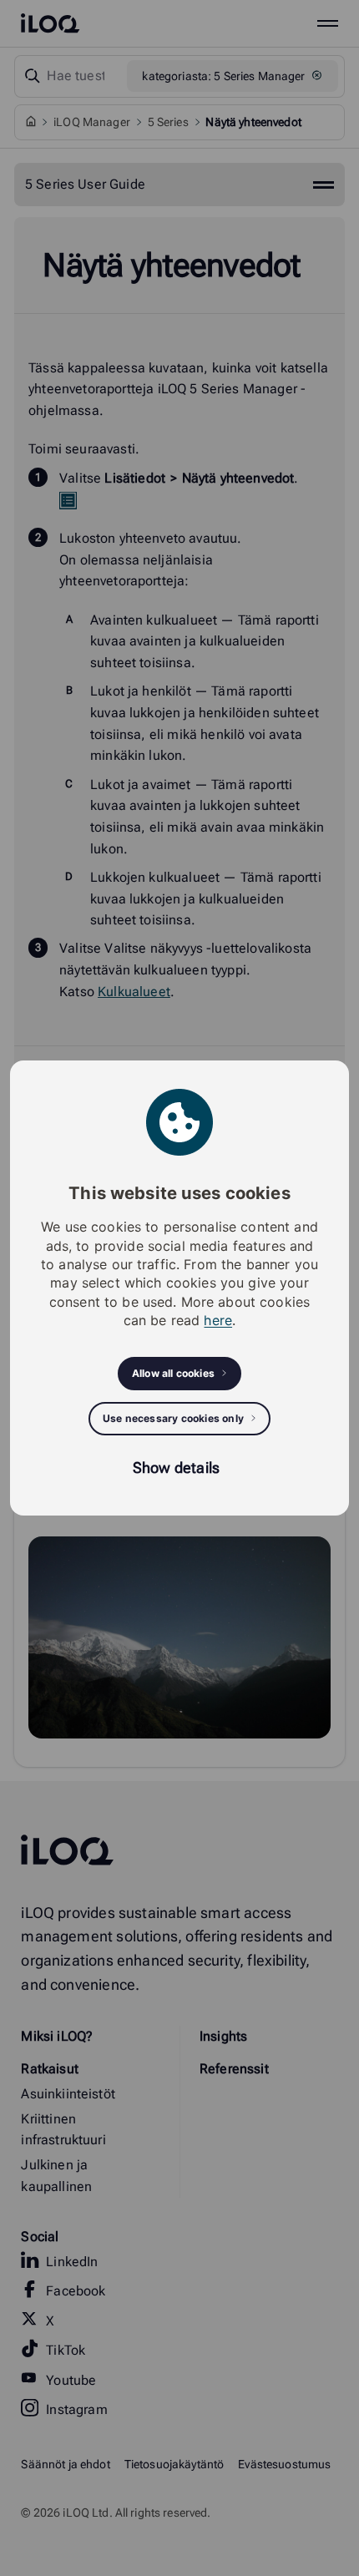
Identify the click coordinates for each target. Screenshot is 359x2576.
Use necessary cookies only (173, 1418)
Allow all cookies (173, 1373)
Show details (176, 1468)
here (218, 1320)
